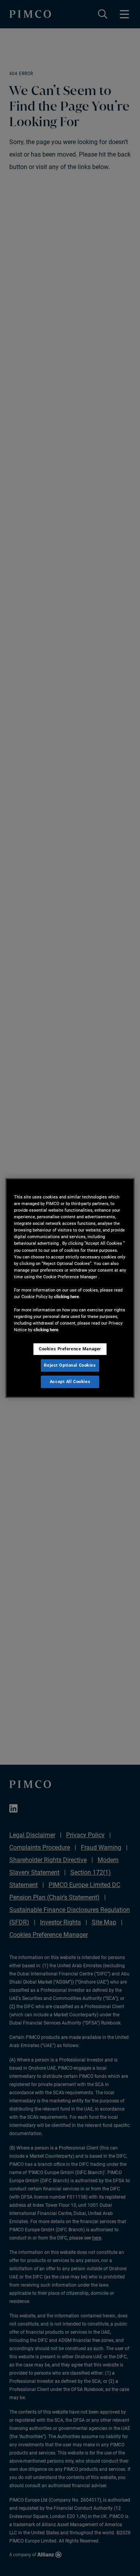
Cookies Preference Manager (70, 1349)
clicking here (66, 1297)
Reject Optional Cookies (70, 1365)
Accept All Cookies (70, 1381)
